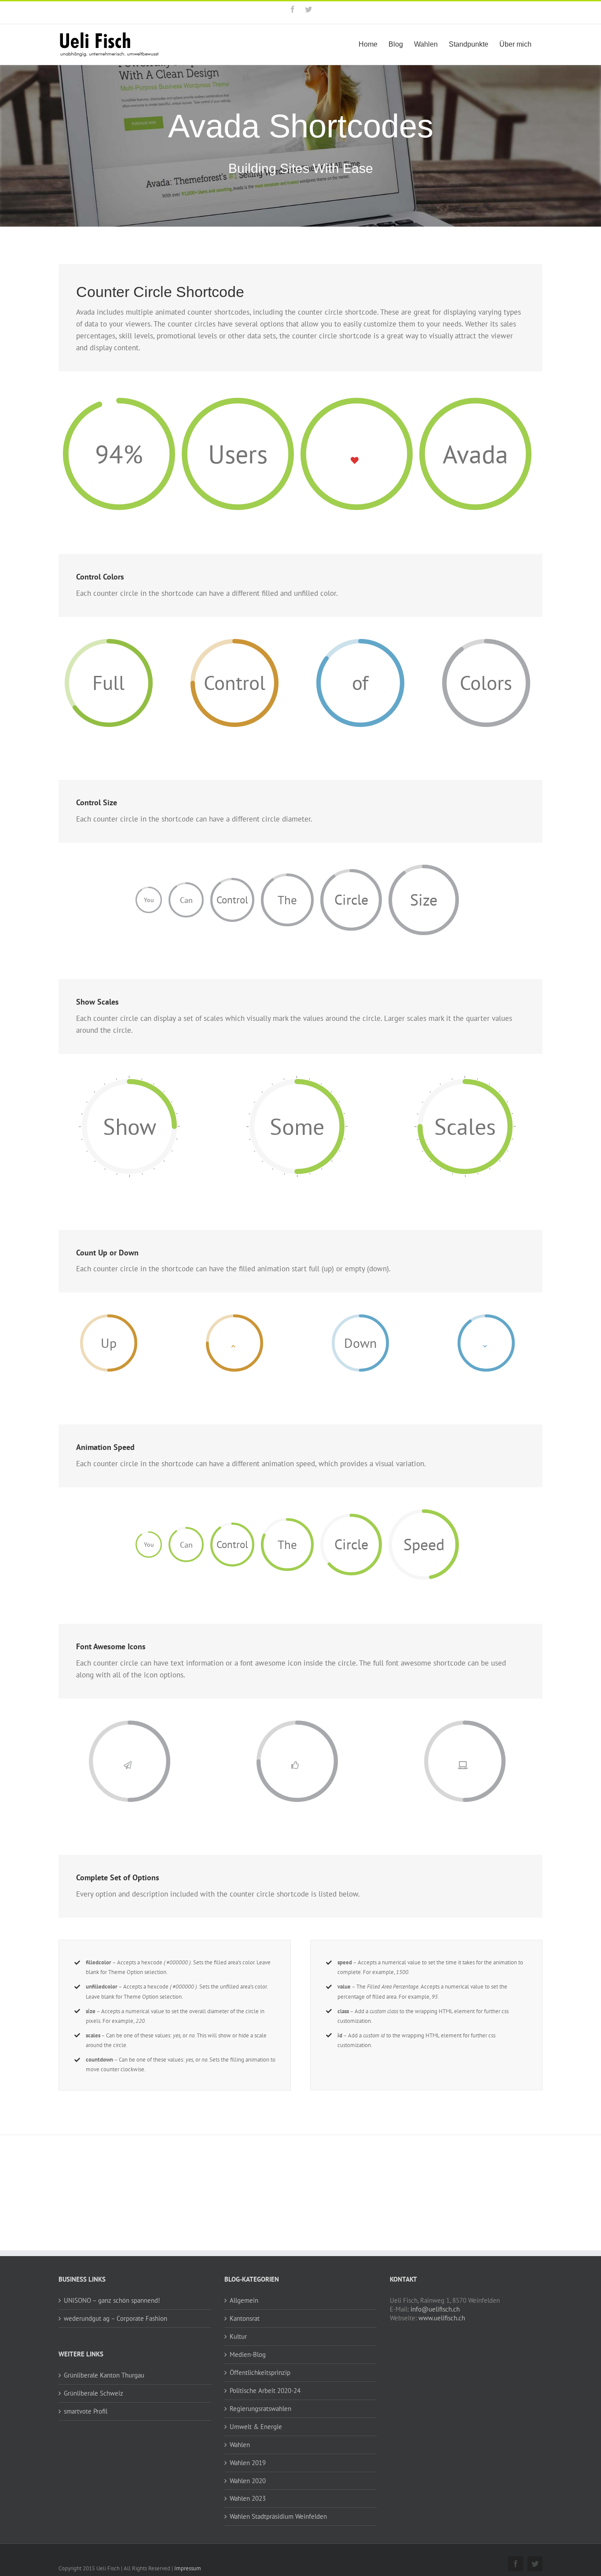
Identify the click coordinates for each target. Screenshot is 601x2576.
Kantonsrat (245, 2318)
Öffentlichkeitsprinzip (260, 2372)
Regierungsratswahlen (260, 2409)
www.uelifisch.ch (442, 2318)
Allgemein (244, 2300)
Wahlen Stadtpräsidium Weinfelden (278, 2516)
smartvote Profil (86, 2411)
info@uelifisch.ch (435, 2309)
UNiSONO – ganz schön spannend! (112, 2300)
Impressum (188, 2568)
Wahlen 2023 (248, 2498)
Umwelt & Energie (256, 2427)
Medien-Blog (248, 2354)
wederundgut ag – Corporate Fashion (115, 2318)
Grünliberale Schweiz (93, 2393)
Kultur (238, 2336)
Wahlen (240, 2445)
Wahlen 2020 (248, 2481)
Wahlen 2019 (248, 2463)
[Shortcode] (300, 117)
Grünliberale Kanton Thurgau (104, 2375)
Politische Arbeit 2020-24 (265, 2391)
